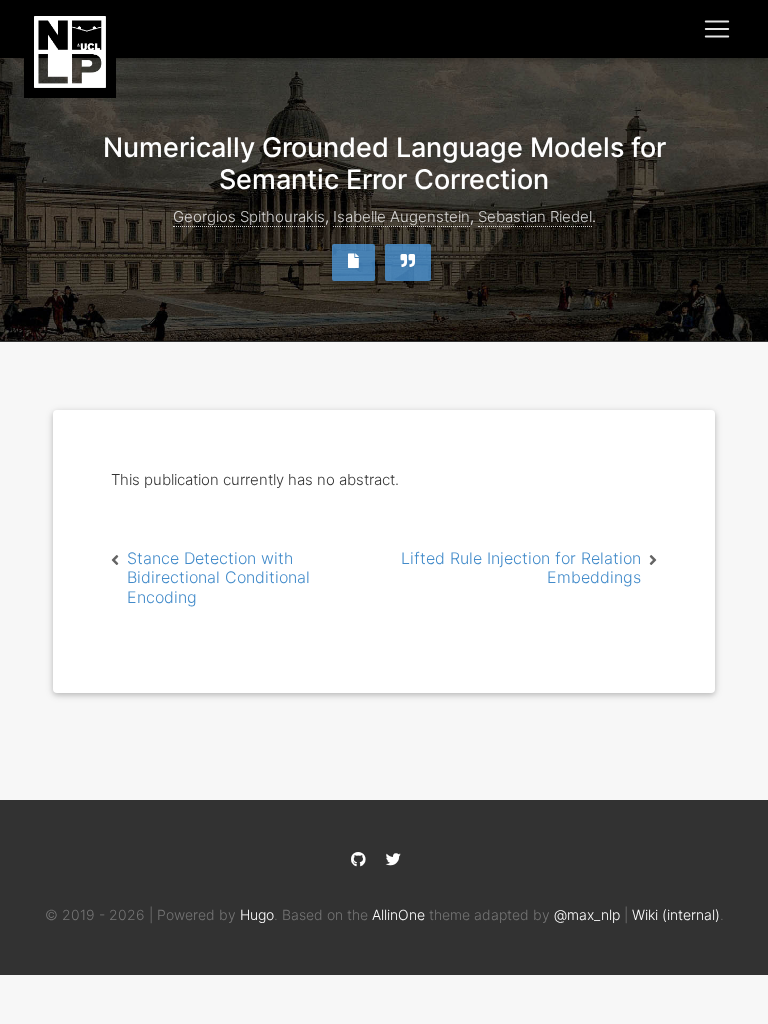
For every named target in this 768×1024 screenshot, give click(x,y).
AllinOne (398, 914)
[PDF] (356, 260)
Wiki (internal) (676, 914)
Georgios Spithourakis (249, 216)
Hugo (257, 914)
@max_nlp (587, 914)
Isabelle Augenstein (401, 216)
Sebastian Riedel (535, 216)
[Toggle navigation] (717, 29)
